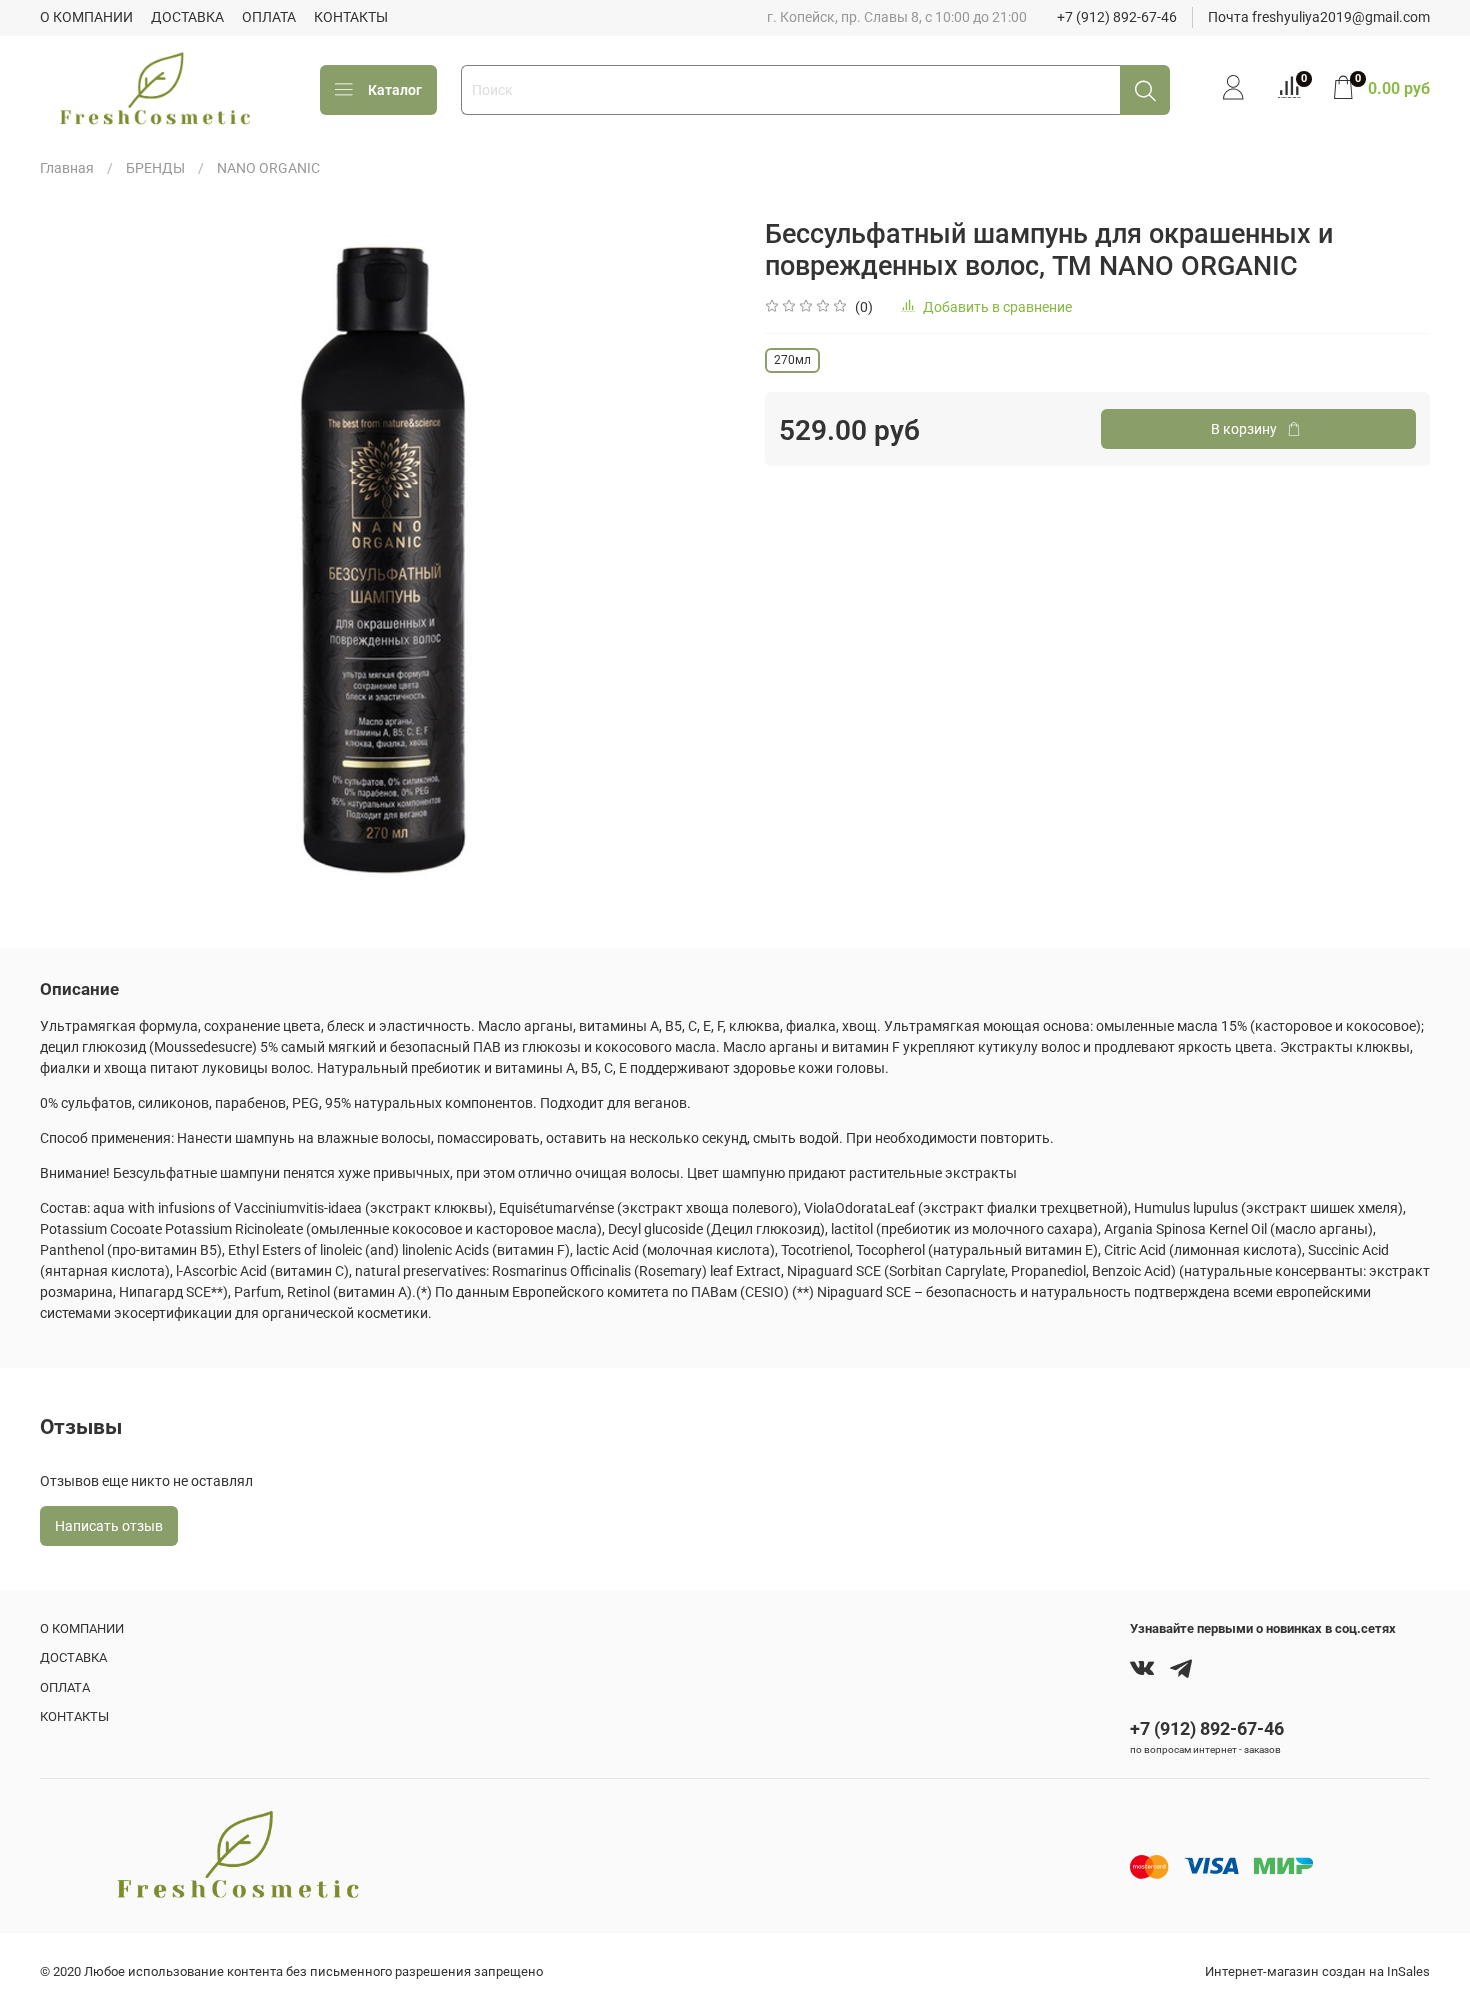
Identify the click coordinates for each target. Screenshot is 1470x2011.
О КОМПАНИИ (86, 17)
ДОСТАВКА (187, 17)
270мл (792, 360)
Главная (67, 168)
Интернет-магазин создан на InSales (1317, 1971)
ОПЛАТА (269, 17)
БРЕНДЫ (155, 168)
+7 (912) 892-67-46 (1117, 17)
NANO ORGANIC (268, 168)
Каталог (395, 90)
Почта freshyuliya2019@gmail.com (1319, 17)
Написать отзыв (109, 1526)
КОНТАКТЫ (351, 17)
